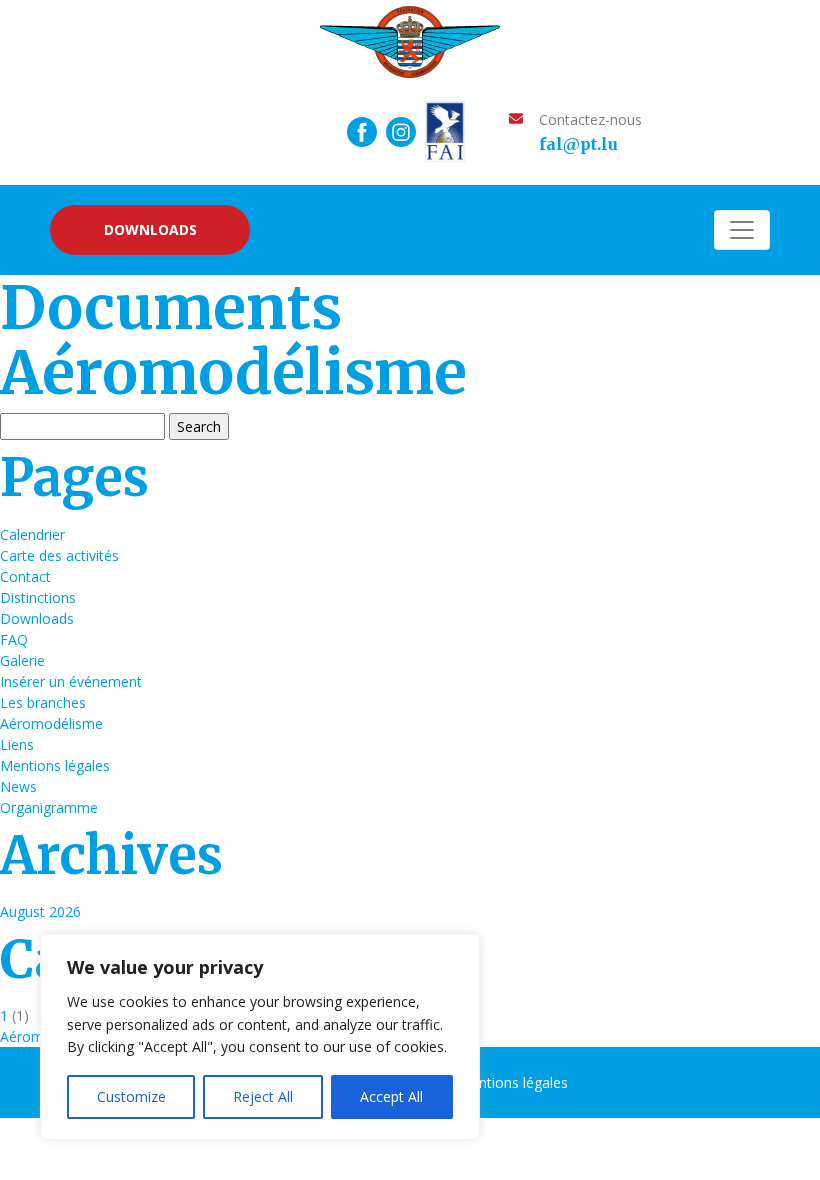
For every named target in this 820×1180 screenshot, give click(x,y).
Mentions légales (55, 765)
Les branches (43, 702)
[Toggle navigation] (742, 230)
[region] (260, 1037)
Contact (25, 576)
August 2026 (40, 911)
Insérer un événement (71, 681)
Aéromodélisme (51, 723)
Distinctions (38, 597)
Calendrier (32, 534)
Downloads (150, 229)
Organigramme (49, 807)
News (18, 786)
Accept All (391, 1096)
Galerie (22, 660)
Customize (131, 1096)
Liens (17, 744)
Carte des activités (59, 555)
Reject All (263, 1096)
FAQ (14, 639)
